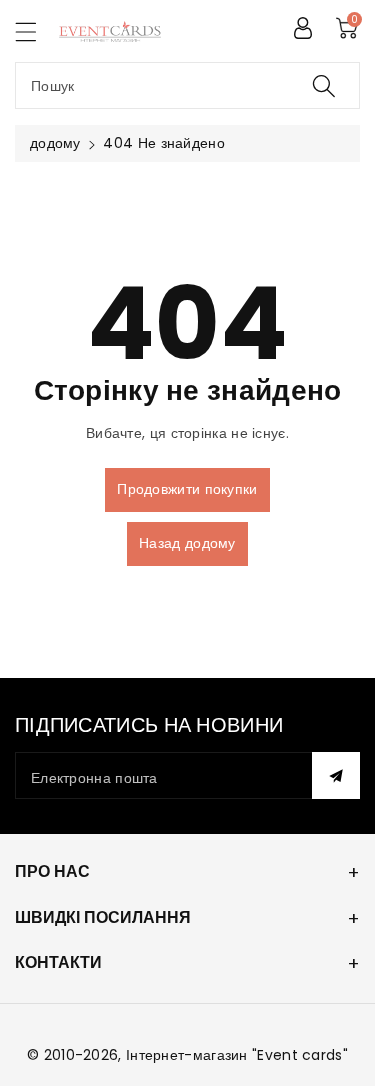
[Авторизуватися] (303, 28)
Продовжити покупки (187, 489)
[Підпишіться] (336, 775)
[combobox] (187, 85)
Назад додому (187, 543)
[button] (35, 31)
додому (55, 143)
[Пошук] (324, 85)
